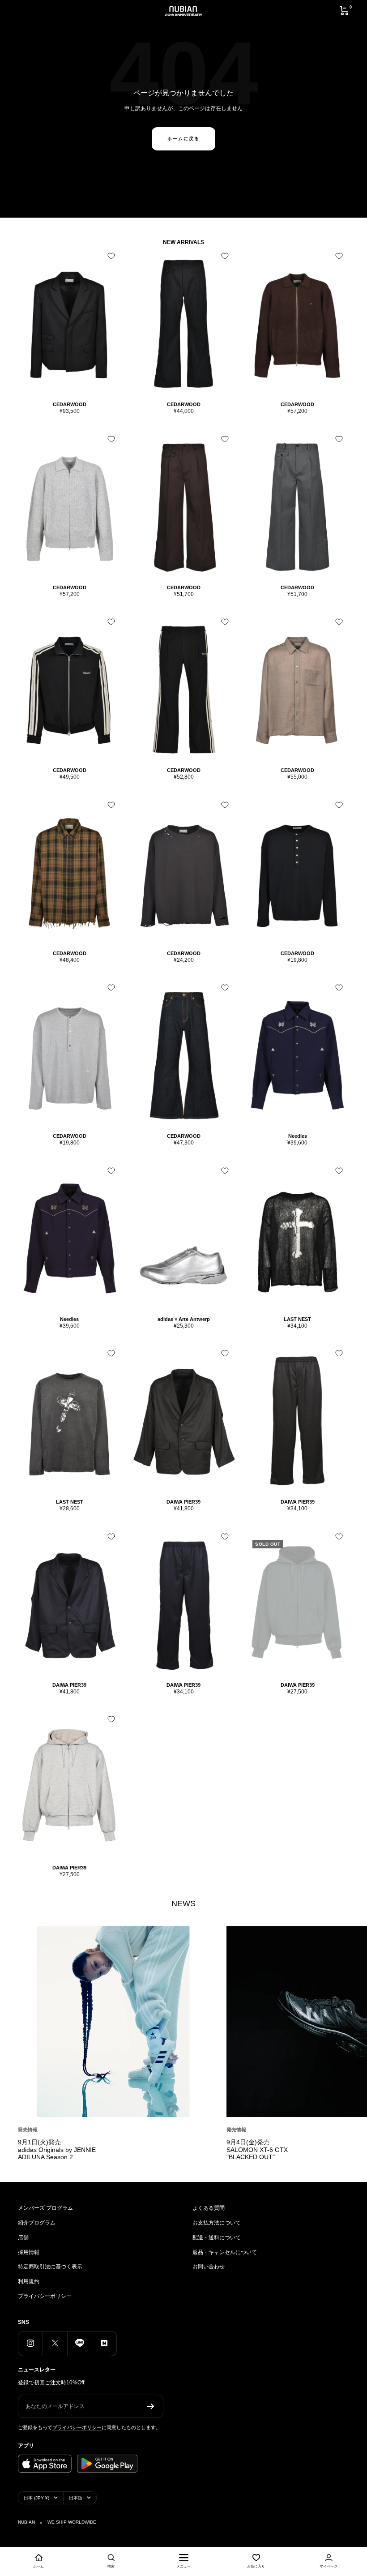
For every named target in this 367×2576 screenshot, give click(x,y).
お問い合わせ (209, 2267)
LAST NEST (297, 1319)
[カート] (344, 11)
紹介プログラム (37, 2223)
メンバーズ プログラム (45, 2208)
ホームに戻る (183, 139)
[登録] (151, 2406)
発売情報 (28, 2130)
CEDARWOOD (70, 404)
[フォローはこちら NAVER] (104, 2343)
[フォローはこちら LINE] (79, 2343)
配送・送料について (217, 2237)
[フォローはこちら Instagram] (30, 2343)
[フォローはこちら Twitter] (55, 2343)
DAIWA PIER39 (183, 1502)
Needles (298, 1136)
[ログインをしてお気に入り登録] (111, 256)
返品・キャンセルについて (225, 2252)
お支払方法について (217, 2223)
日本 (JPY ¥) (36, 2498)
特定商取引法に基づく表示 (50, 2267)
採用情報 (29, 2252)
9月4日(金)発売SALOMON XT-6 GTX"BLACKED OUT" (257, 2150)
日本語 (76, 2498)
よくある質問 (209, 2208)
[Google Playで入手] (107, 2464)
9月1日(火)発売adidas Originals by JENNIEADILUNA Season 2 (57, 2150)
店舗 (23, 2237)
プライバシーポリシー (45, 2296)
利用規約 (29, 2281)
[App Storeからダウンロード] (45, 2464)
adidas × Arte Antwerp (184, 1319)
